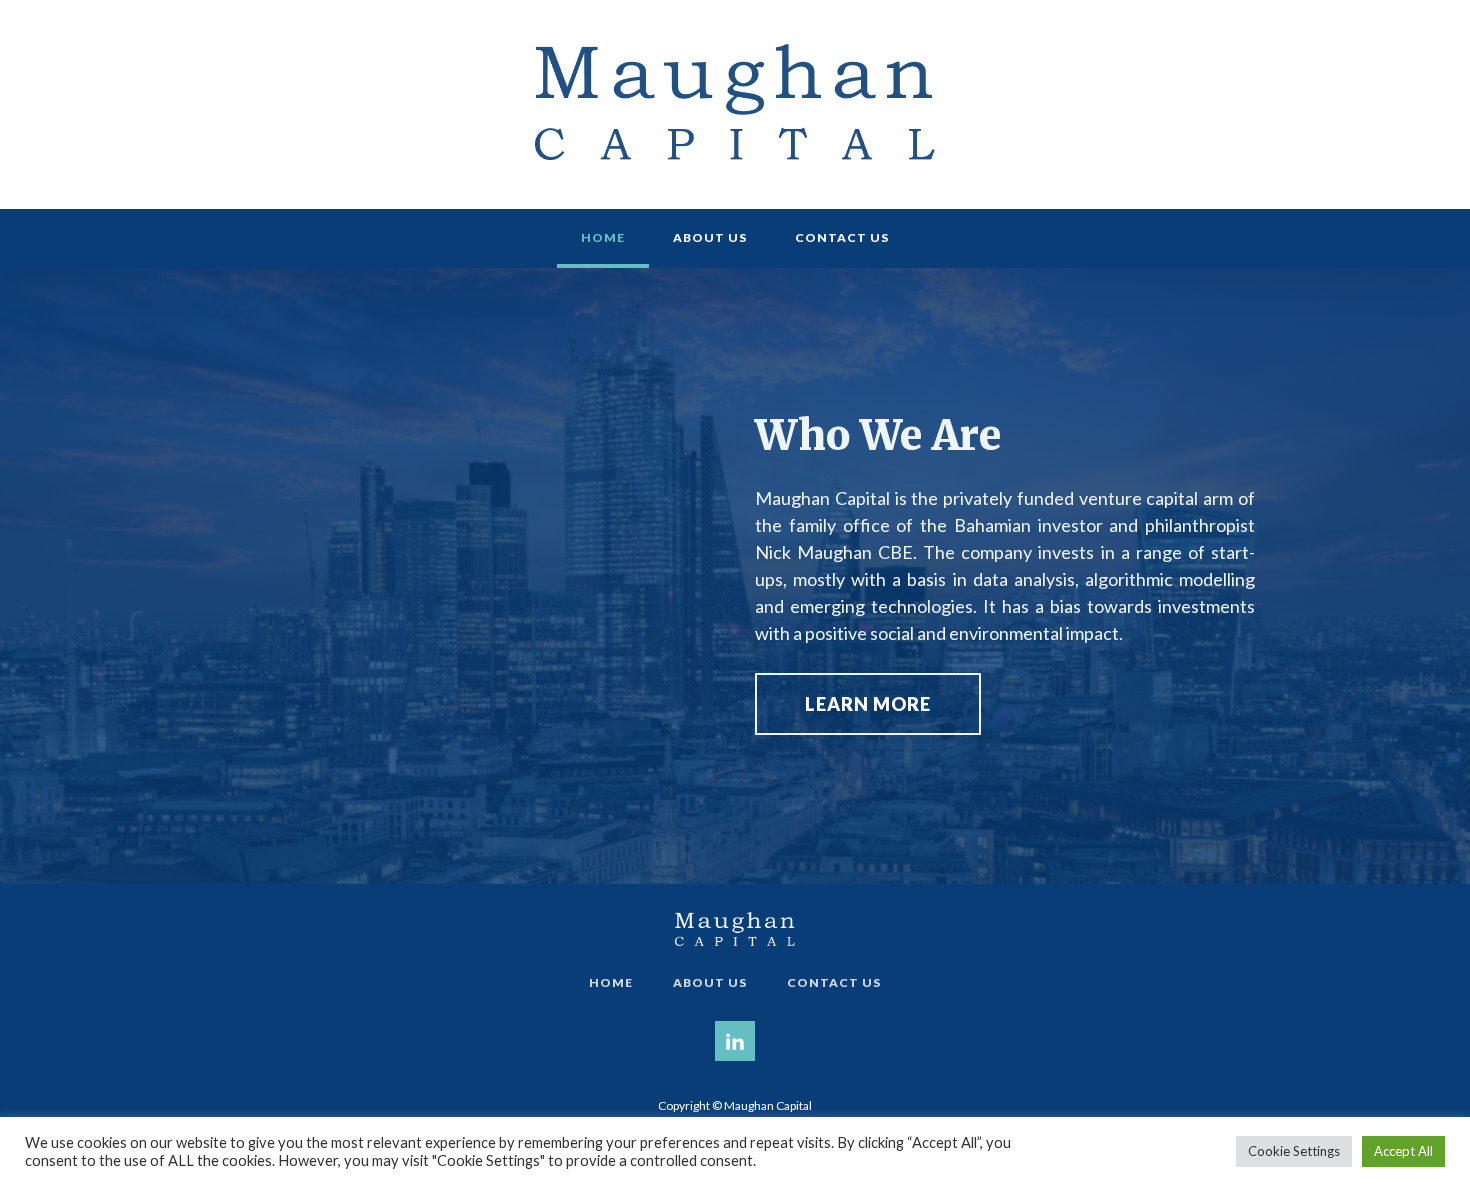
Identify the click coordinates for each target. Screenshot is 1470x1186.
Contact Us (842, 237)
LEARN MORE (868, 704)
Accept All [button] (1403, 1151)
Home (603, 237)
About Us (710, 237)
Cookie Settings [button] (1294, 1151)
